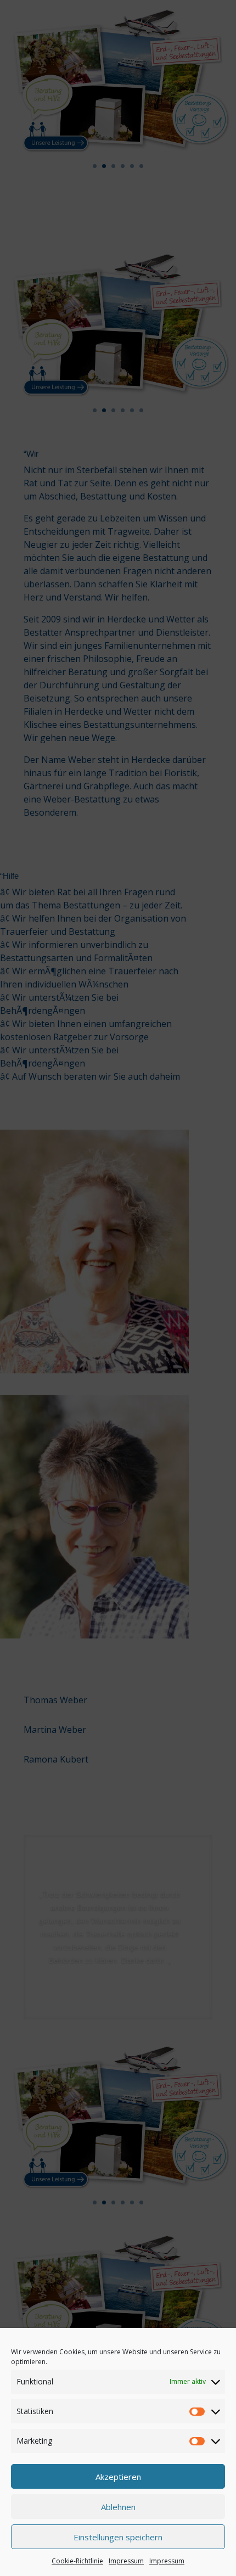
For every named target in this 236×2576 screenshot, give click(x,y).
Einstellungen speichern (118, 2537)
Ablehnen (118, 2507)
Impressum (126, 2561)
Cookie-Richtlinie (77, 2561)
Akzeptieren (118, 2477)
